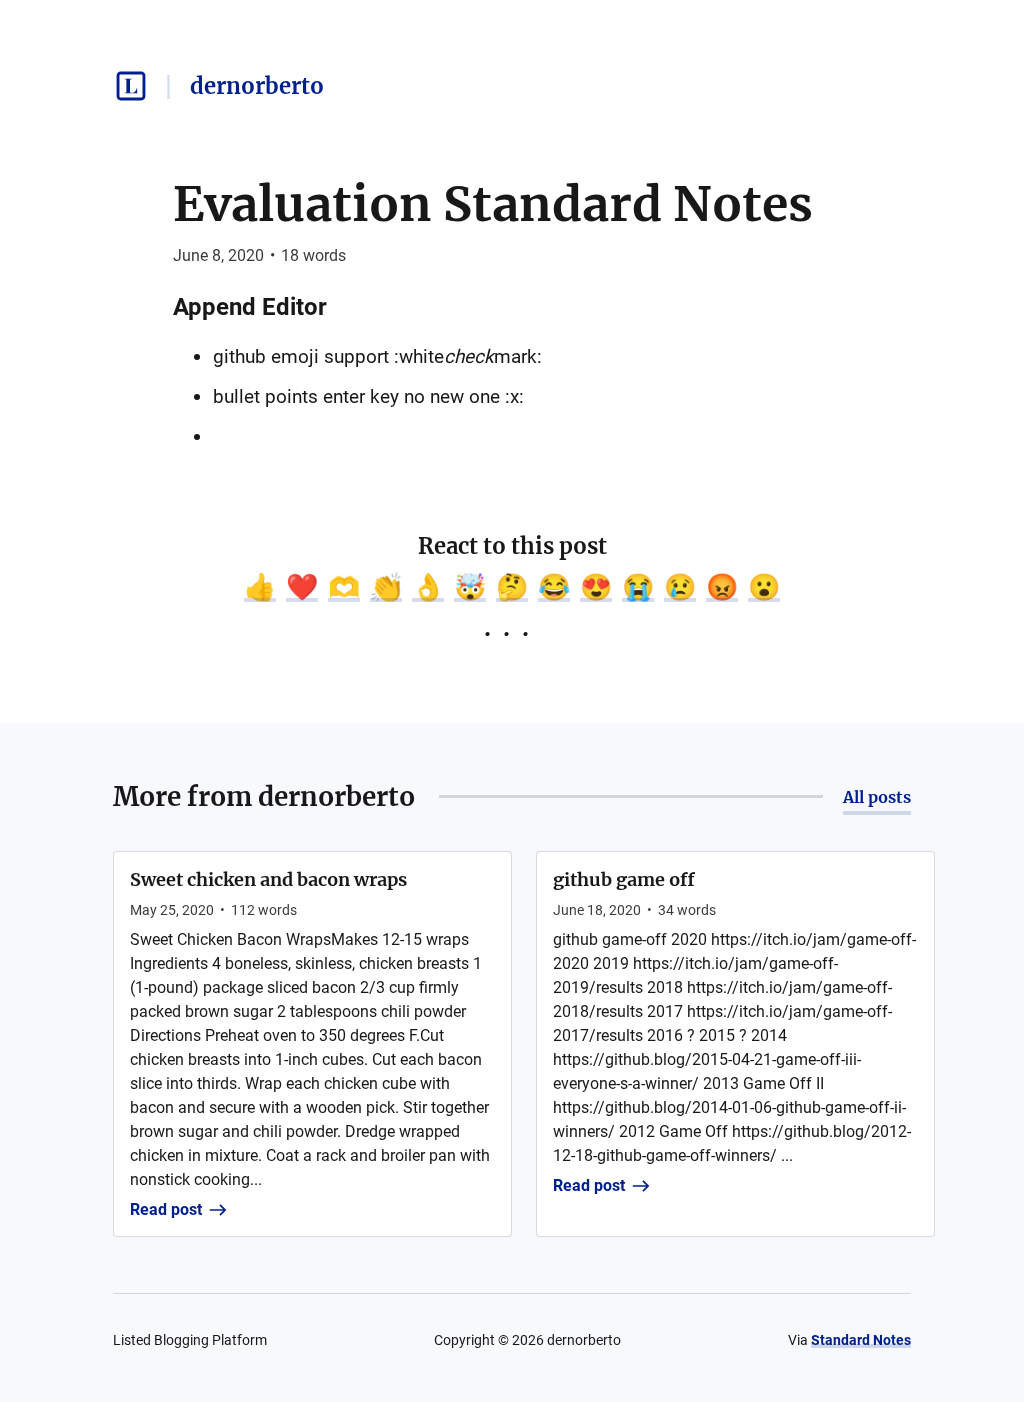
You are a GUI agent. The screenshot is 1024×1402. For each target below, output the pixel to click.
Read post (166, 1209)
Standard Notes (861, 1340)
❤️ (302, 587)
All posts (877, 797)
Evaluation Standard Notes (493, 204)
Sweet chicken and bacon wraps (268, 879)
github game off (624, 879)
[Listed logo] (131, 86)
